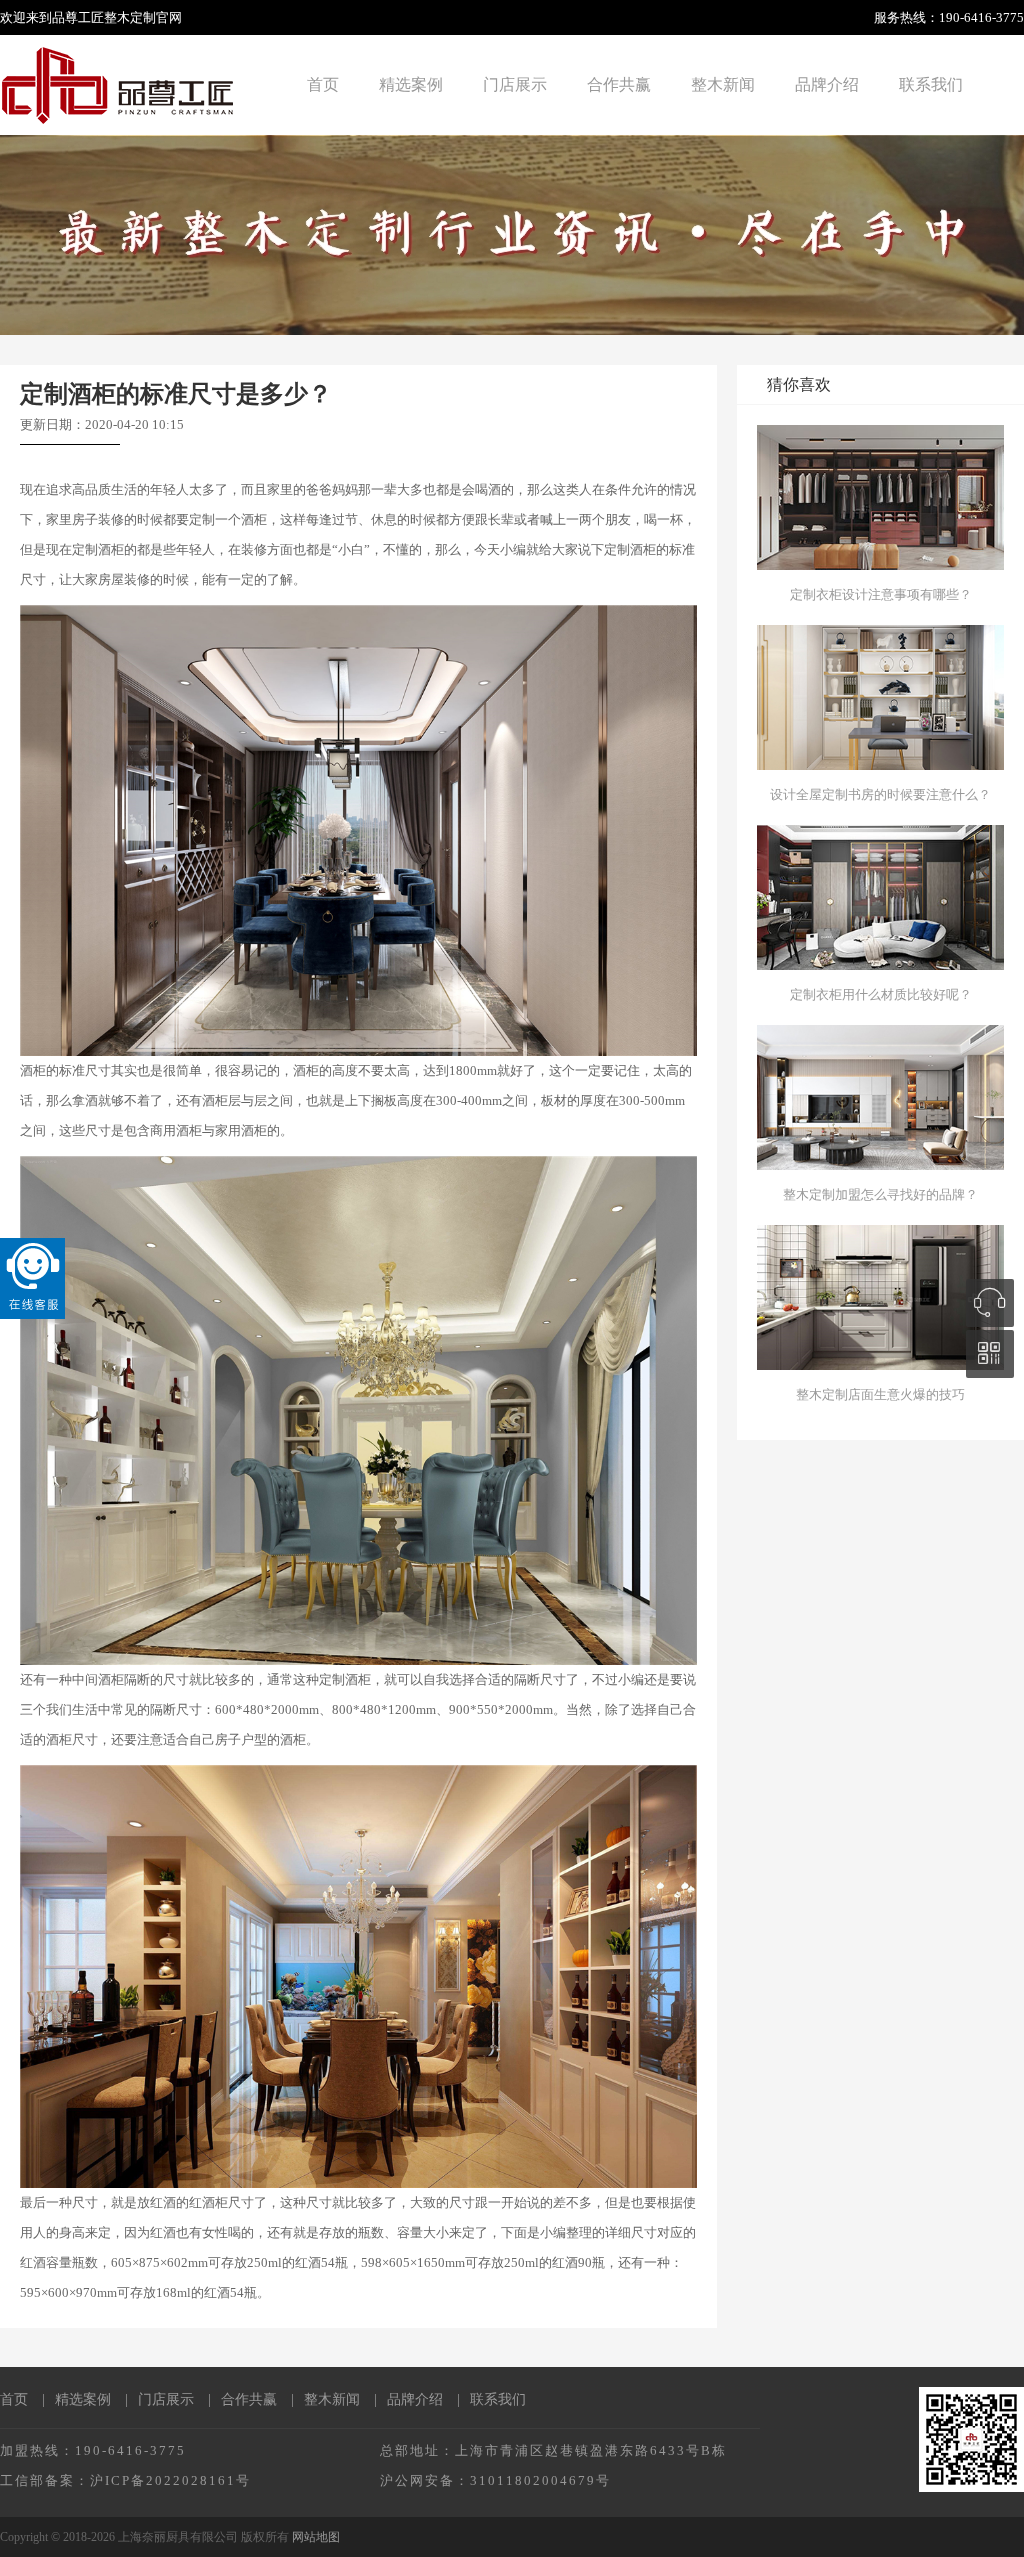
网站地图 (316, 2537)
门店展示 (515, 84)
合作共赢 (619, 84)
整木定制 (130, 17)
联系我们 (931, 84)
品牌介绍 (827, 84)
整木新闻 (723, 84)
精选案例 (411, 84)
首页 (323, 84)
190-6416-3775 (981, 17)
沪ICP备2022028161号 (170, 2480)
